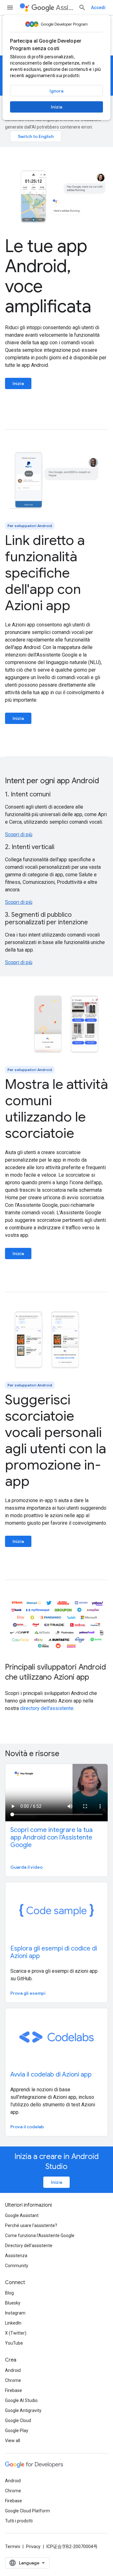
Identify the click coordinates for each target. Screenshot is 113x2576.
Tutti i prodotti (19, 2521)
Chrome (13, 2380)
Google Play (17, 2431)
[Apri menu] (10, 8)
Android (13, 2370)
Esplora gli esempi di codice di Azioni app (54, 1952)
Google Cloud (18, 2420)
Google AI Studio (21, 2400)
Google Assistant (22, 2215)
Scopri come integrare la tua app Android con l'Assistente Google (51, 1837)
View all (13, 2441)
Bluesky (13, 2303)
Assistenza (16, 2256)
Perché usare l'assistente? (31, 2225)
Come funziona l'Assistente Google (40, 2236)
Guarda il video (27, 1867)
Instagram (15, 2313)
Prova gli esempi (28, 1993)
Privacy (33, 2547)
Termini (13, 2547)
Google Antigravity (23, 2410)
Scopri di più (19, 834)
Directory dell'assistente (29, 2246)
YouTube (14, 2343)
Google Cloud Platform (27, 2511)
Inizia (56, 107)
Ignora (56, 91)
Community (17, 2266)
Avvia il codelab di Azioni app (51, 2075)
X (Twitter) (16, 2333)
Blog (9, 2293)
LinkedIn (13, 2323)
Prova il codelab (27, 2127)
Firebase (13, 2390)
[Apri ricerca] (82, 8)
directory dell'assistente (47, 1708)
